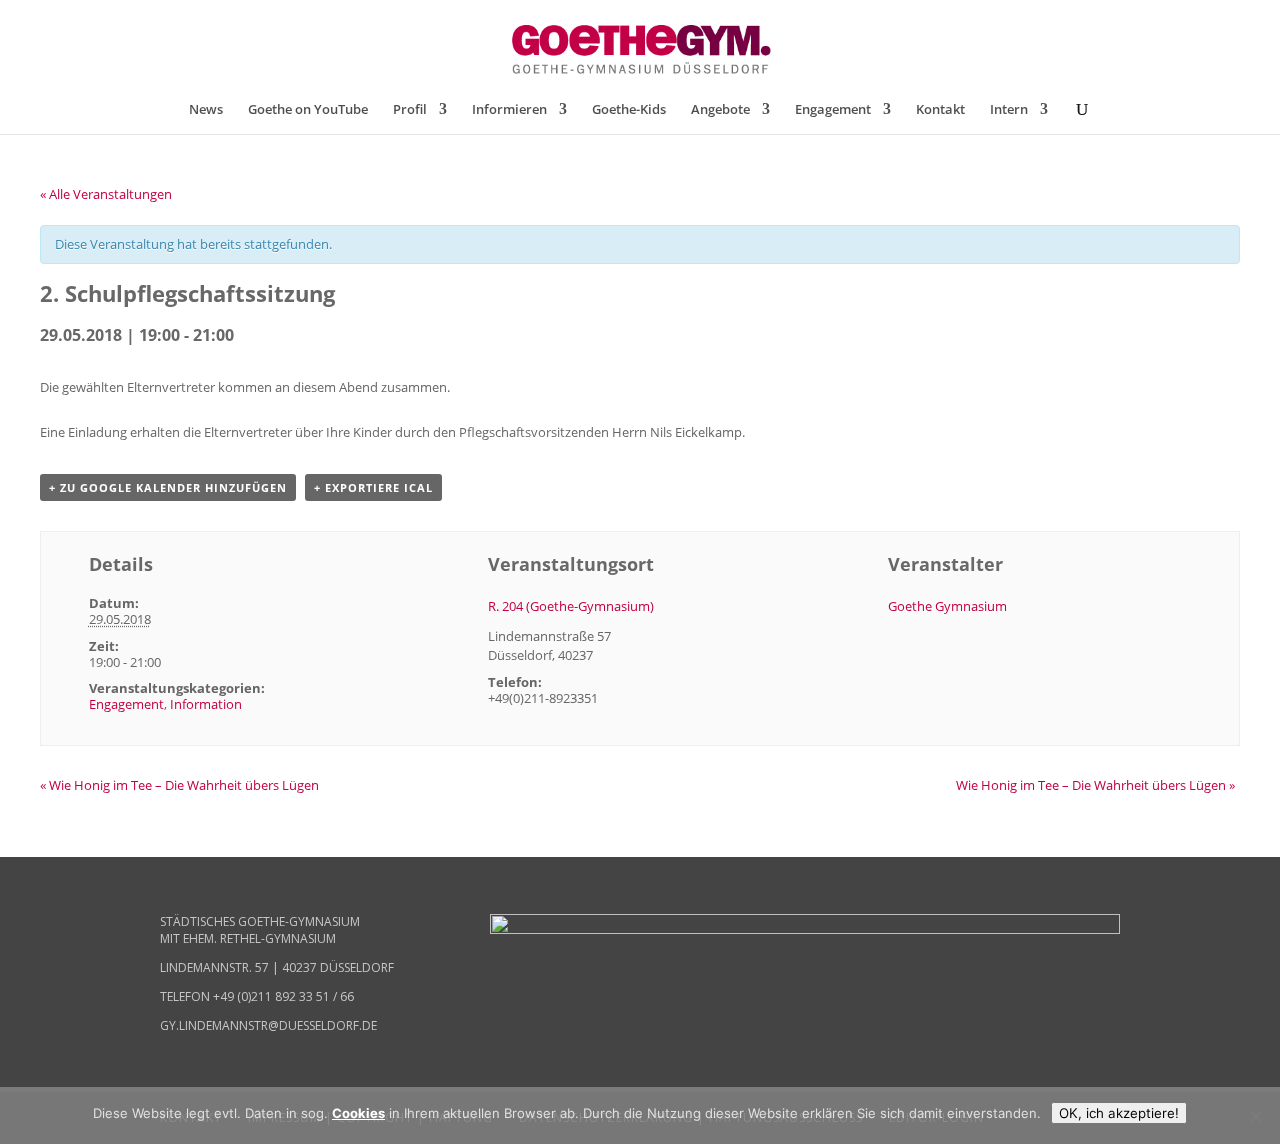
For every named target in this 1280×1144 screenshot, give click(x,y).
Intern (1009, 110)
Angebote (720, 110)
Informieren (509, 110)
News (206, 110)
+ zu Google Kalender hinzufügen (168, 487)
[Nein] (1255, 1116)
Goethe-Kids (629, 110)
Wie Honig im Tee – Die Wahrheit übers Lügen (179, 785)
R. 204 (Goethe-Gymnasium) (571, 606)
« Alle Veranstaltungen (106, 194)
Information (206, 704)
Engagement (833, 110)
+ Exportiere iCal (373, 487)
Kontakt (940, 110)
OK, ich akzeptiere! (1119, 1113)
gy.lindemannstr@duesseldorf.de (268, 1025)
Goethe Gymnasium (947, 606)
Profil (410, 110)
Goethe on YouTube (308, 110)
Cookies (358, 1113)
